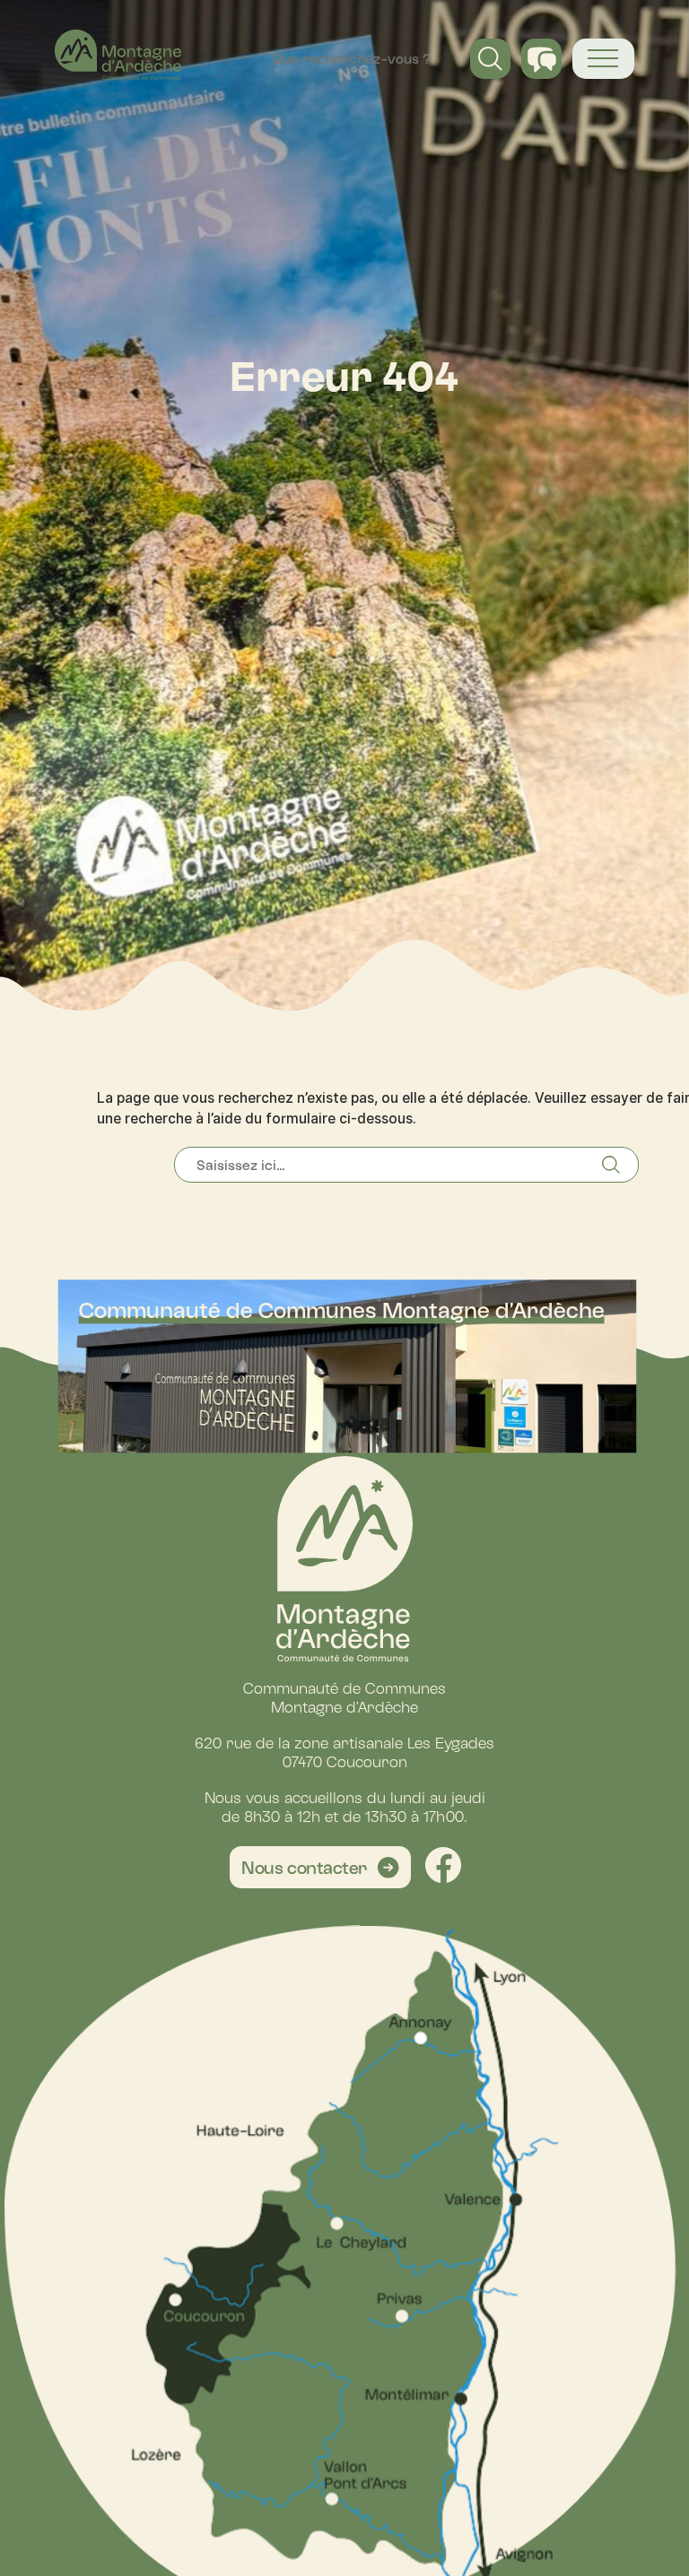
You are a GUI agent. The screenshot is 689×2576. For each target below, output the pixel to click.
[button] (490, 59)
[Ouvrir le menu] (603, 59)
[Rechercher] (620, 1165)
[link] (321, 1867)
